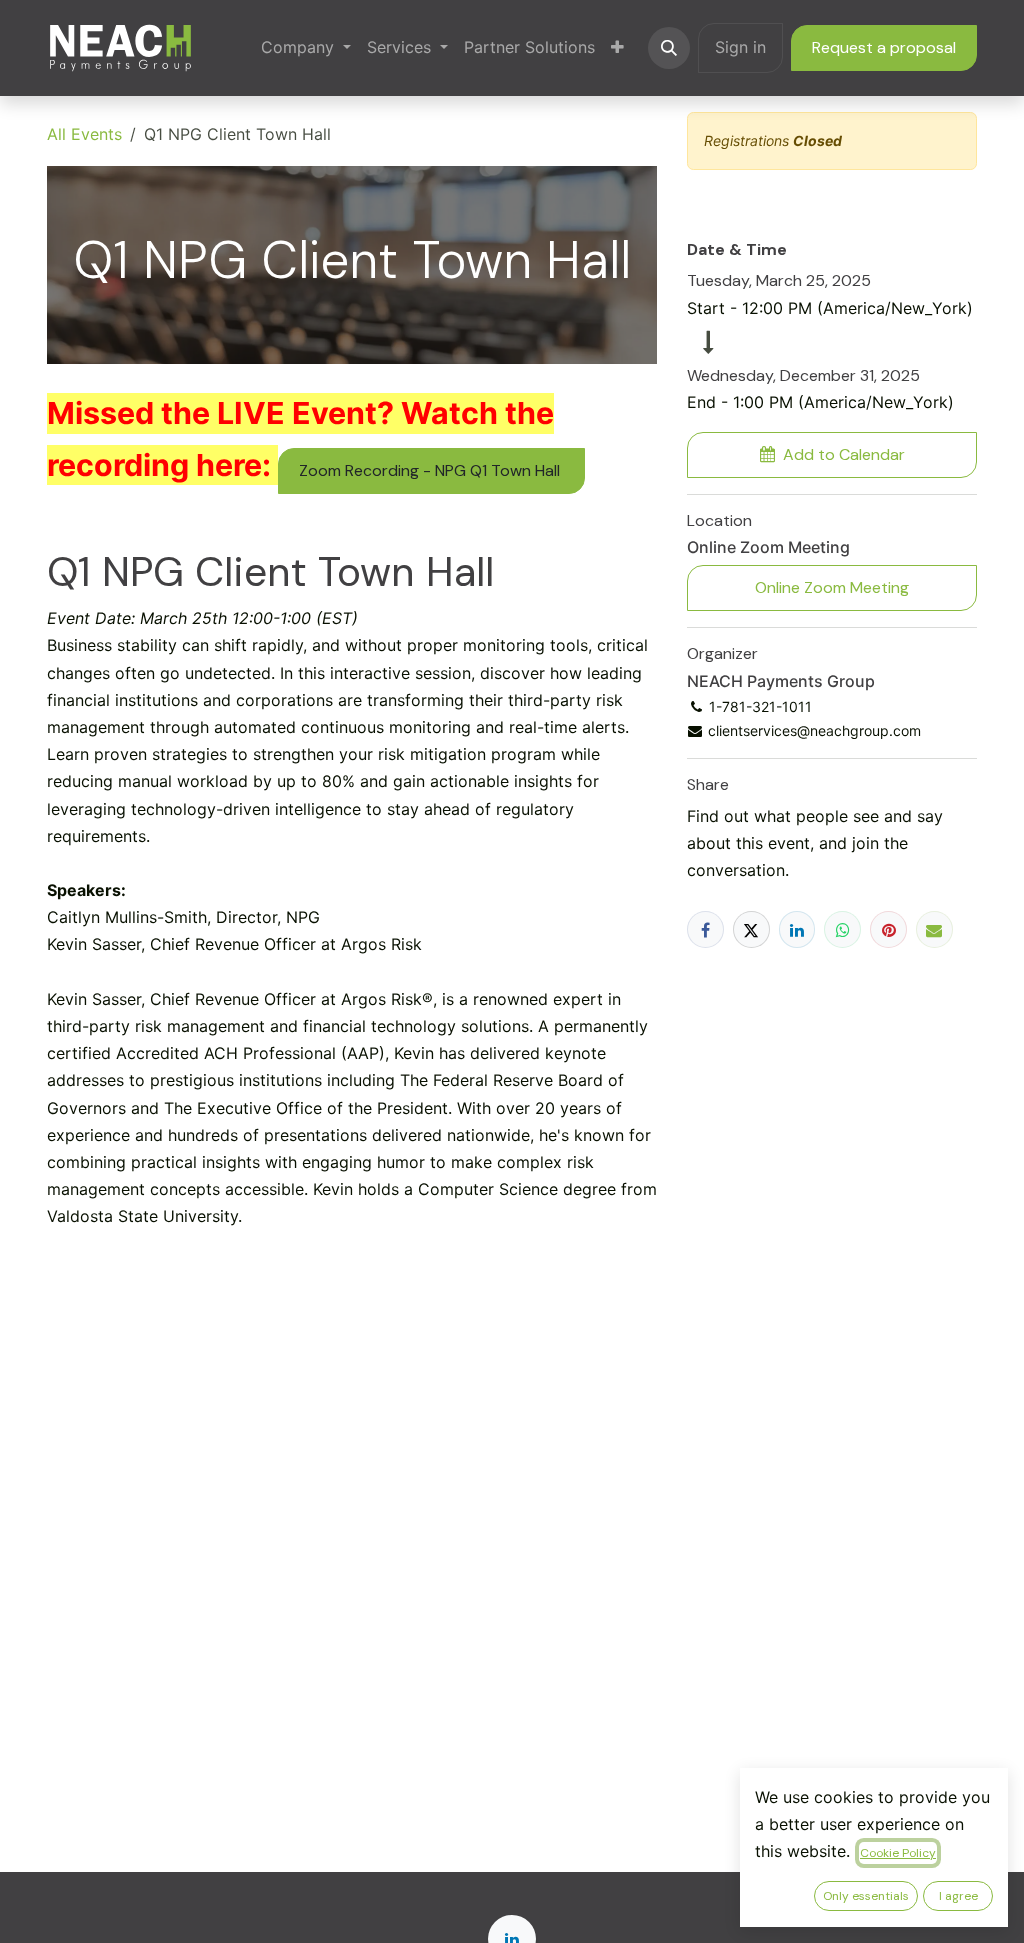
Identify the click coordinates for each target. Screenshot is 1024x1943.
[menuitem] (306, 47)
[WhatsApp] (842, 929)
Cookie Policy (898, 1853)
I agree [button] (958, 1896)
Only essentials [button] (866, 1896)
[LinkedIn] (797, 929)
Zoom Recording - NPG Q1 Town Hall (431, 470)
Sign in (740, 47)
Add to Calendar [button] (844, 454)
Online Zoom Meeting (832, 587)
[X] (751, 929)
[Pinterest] (888, 929)
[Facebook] (705, 929)
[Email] (934, 929)
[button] (669, 48)
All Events (84, 134)
